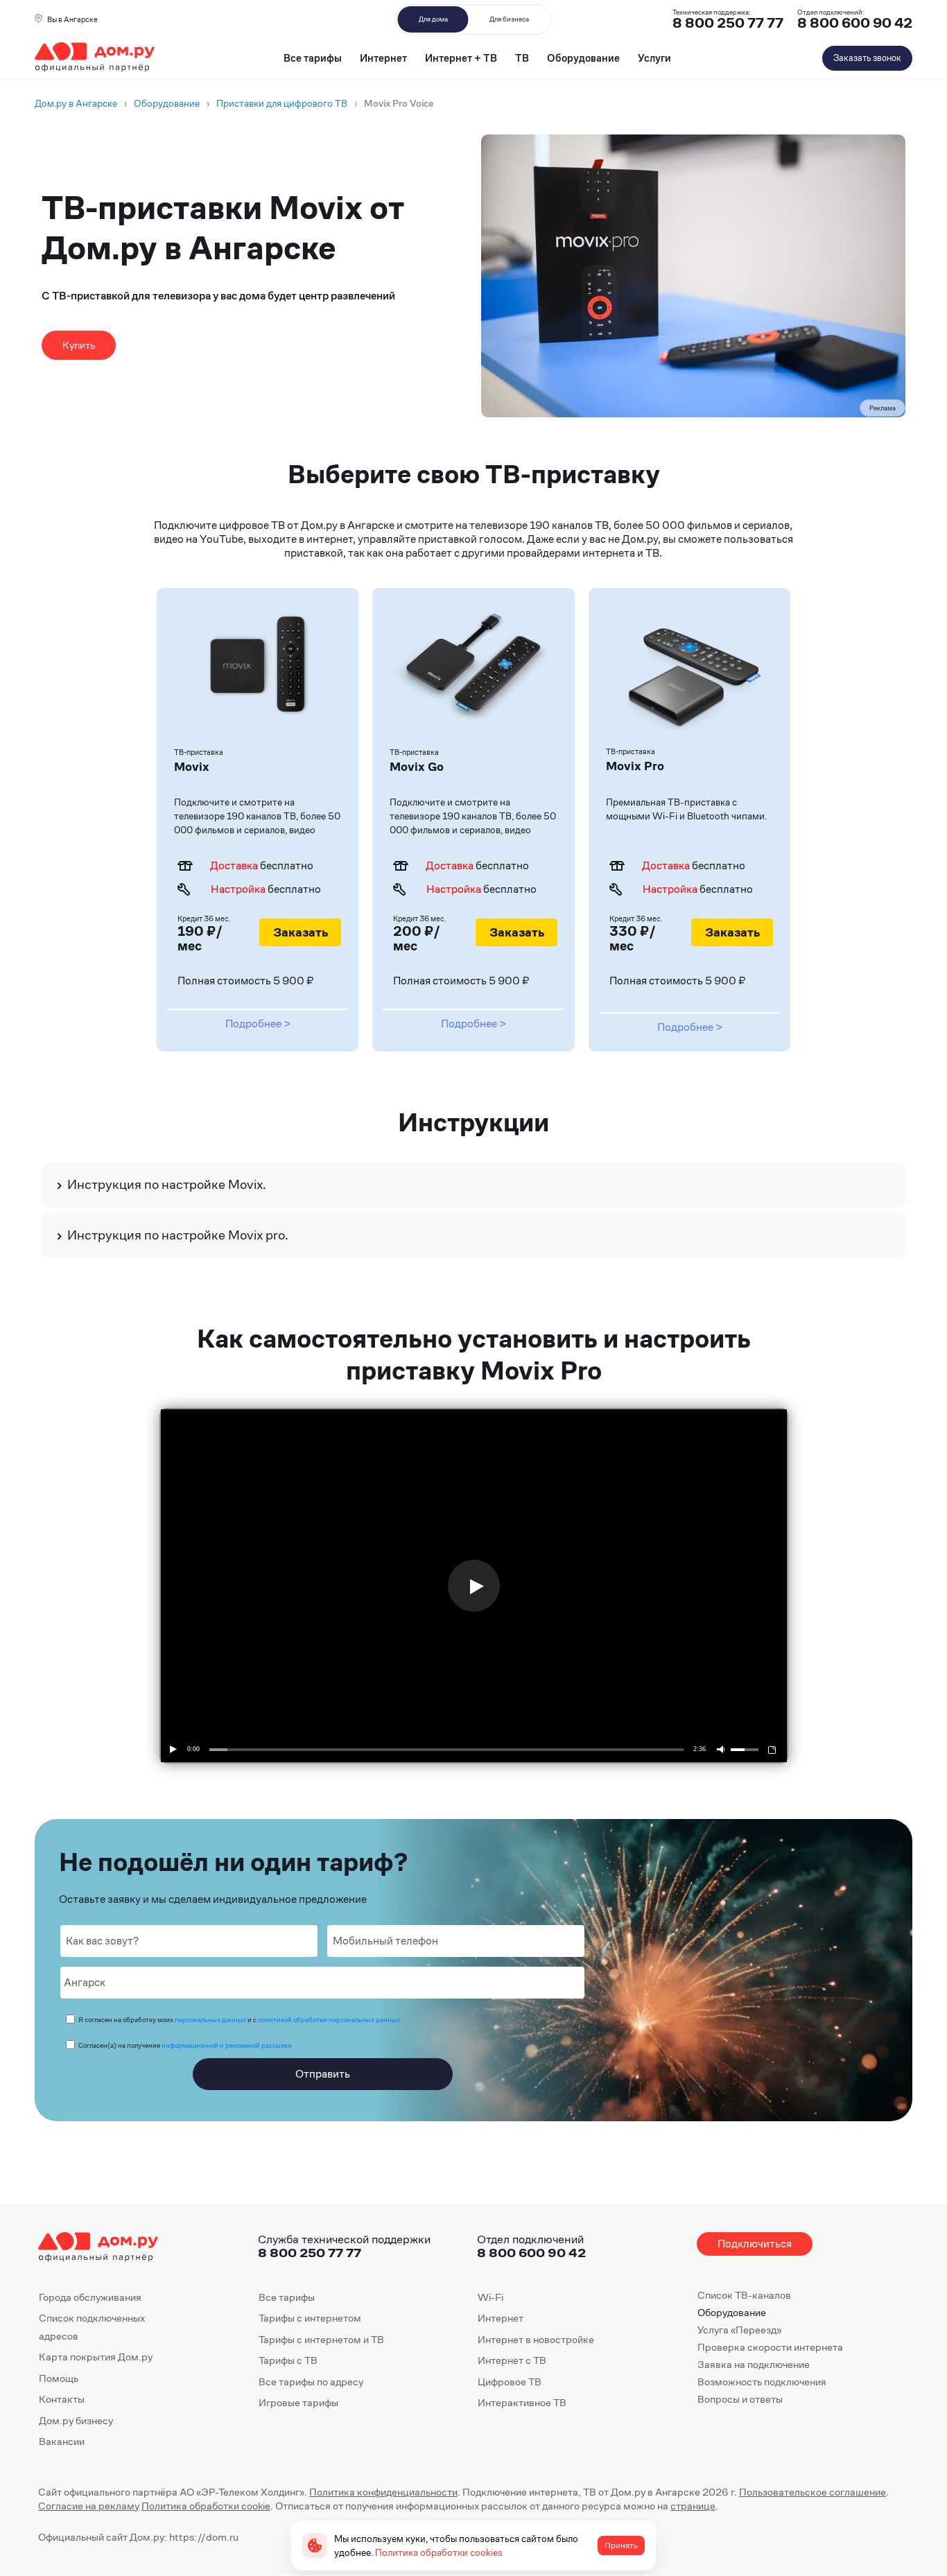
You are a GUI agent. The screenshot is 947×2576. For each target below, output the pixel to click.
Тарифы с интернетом (310, 2318)
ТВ (522, 58)
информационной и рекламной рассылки (227, 2045)
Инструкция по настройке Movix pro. (178, 1235)
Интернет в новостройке (536, 2339)
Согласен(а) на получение (185, 2045)
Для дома (433, 19)
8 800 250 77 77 (310, 2253)
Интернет (383, 58)
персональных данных (210, 2020)
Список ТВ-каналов (744, 2295)
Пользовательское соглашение (813, 2492)
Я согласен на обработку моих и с (239, 2020)
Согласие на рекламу (89, 2506)
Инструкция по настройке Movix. (167, 1184)
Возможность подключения (762, 2382)
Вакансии (62, 2441)
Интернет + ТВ (461, 58)
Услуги (654, 58)
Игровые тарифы (298, 2402)
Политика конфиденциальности (383, 2492)
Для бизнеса (509, 19)
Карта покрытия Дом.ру (96, 2357)
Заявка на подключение (754, 2364)
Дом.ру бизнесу (76, 2420)
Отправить (323, 2074)
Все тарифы (313, 58)
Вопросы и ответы (740, 2399)
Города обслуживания (90, 2297)
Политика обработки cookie (206, 2506)
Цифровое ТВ (510, 2382)
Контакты (62, 2399)
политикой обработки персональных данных (329, 2020)
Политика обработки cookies (439, 2552)
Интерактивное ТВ (522, 2402)
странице (693, 2506)
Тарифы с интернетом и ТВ (321, 2339)
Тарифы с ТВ (288, 2360)
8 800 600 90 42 (855, 23)
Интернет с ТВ (512, 2360)
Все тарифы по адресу (311, 2382)
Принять (621, 2545)
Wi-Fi (490, 2297)
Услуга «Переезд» (739, 2330)
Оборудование (583, 58)
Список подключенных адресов (92, 2327)
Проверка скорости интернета (770, 2347)
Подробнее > (258, 1024)
